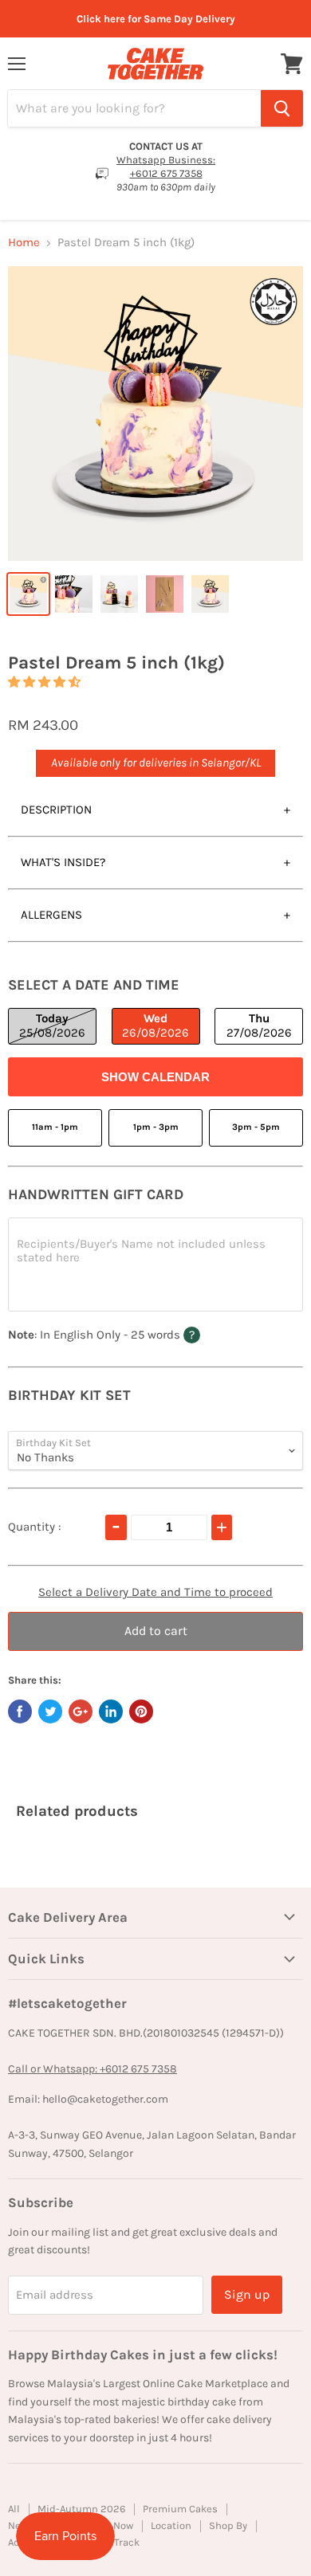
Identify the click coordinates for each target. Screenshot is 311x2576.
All (14, 2509)
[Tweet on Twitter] (50, 1711)
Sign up (247, 2294)
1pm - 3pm (156, 1127)
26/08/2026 (155, 1025)
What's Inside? (63, 862)
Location (171, 2525)
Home (24, 243)
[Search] (282, 108)
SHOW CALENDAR (155, 1077)
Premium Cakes (180, 2509)
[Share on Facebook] (20, 1711)
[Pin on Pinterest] (141, 1711)
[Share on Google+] (81, 1711)
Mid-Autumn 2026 (81, 2509)
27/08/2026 (259, 1025)
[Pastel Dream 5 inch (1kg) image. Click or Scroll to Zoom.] (155, 414)
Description (56, 810)
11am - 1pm (55, 1127)
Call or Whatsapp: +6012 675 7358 (93, 2069)
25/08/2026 (52, 1025)
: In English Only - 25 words (132, 1334)
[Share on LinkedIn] (111, 1711)
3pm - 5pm (256, 1127)
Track (127, 2542)
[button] (44, 682)
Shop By (228, 2525)
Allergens (51, 915)
